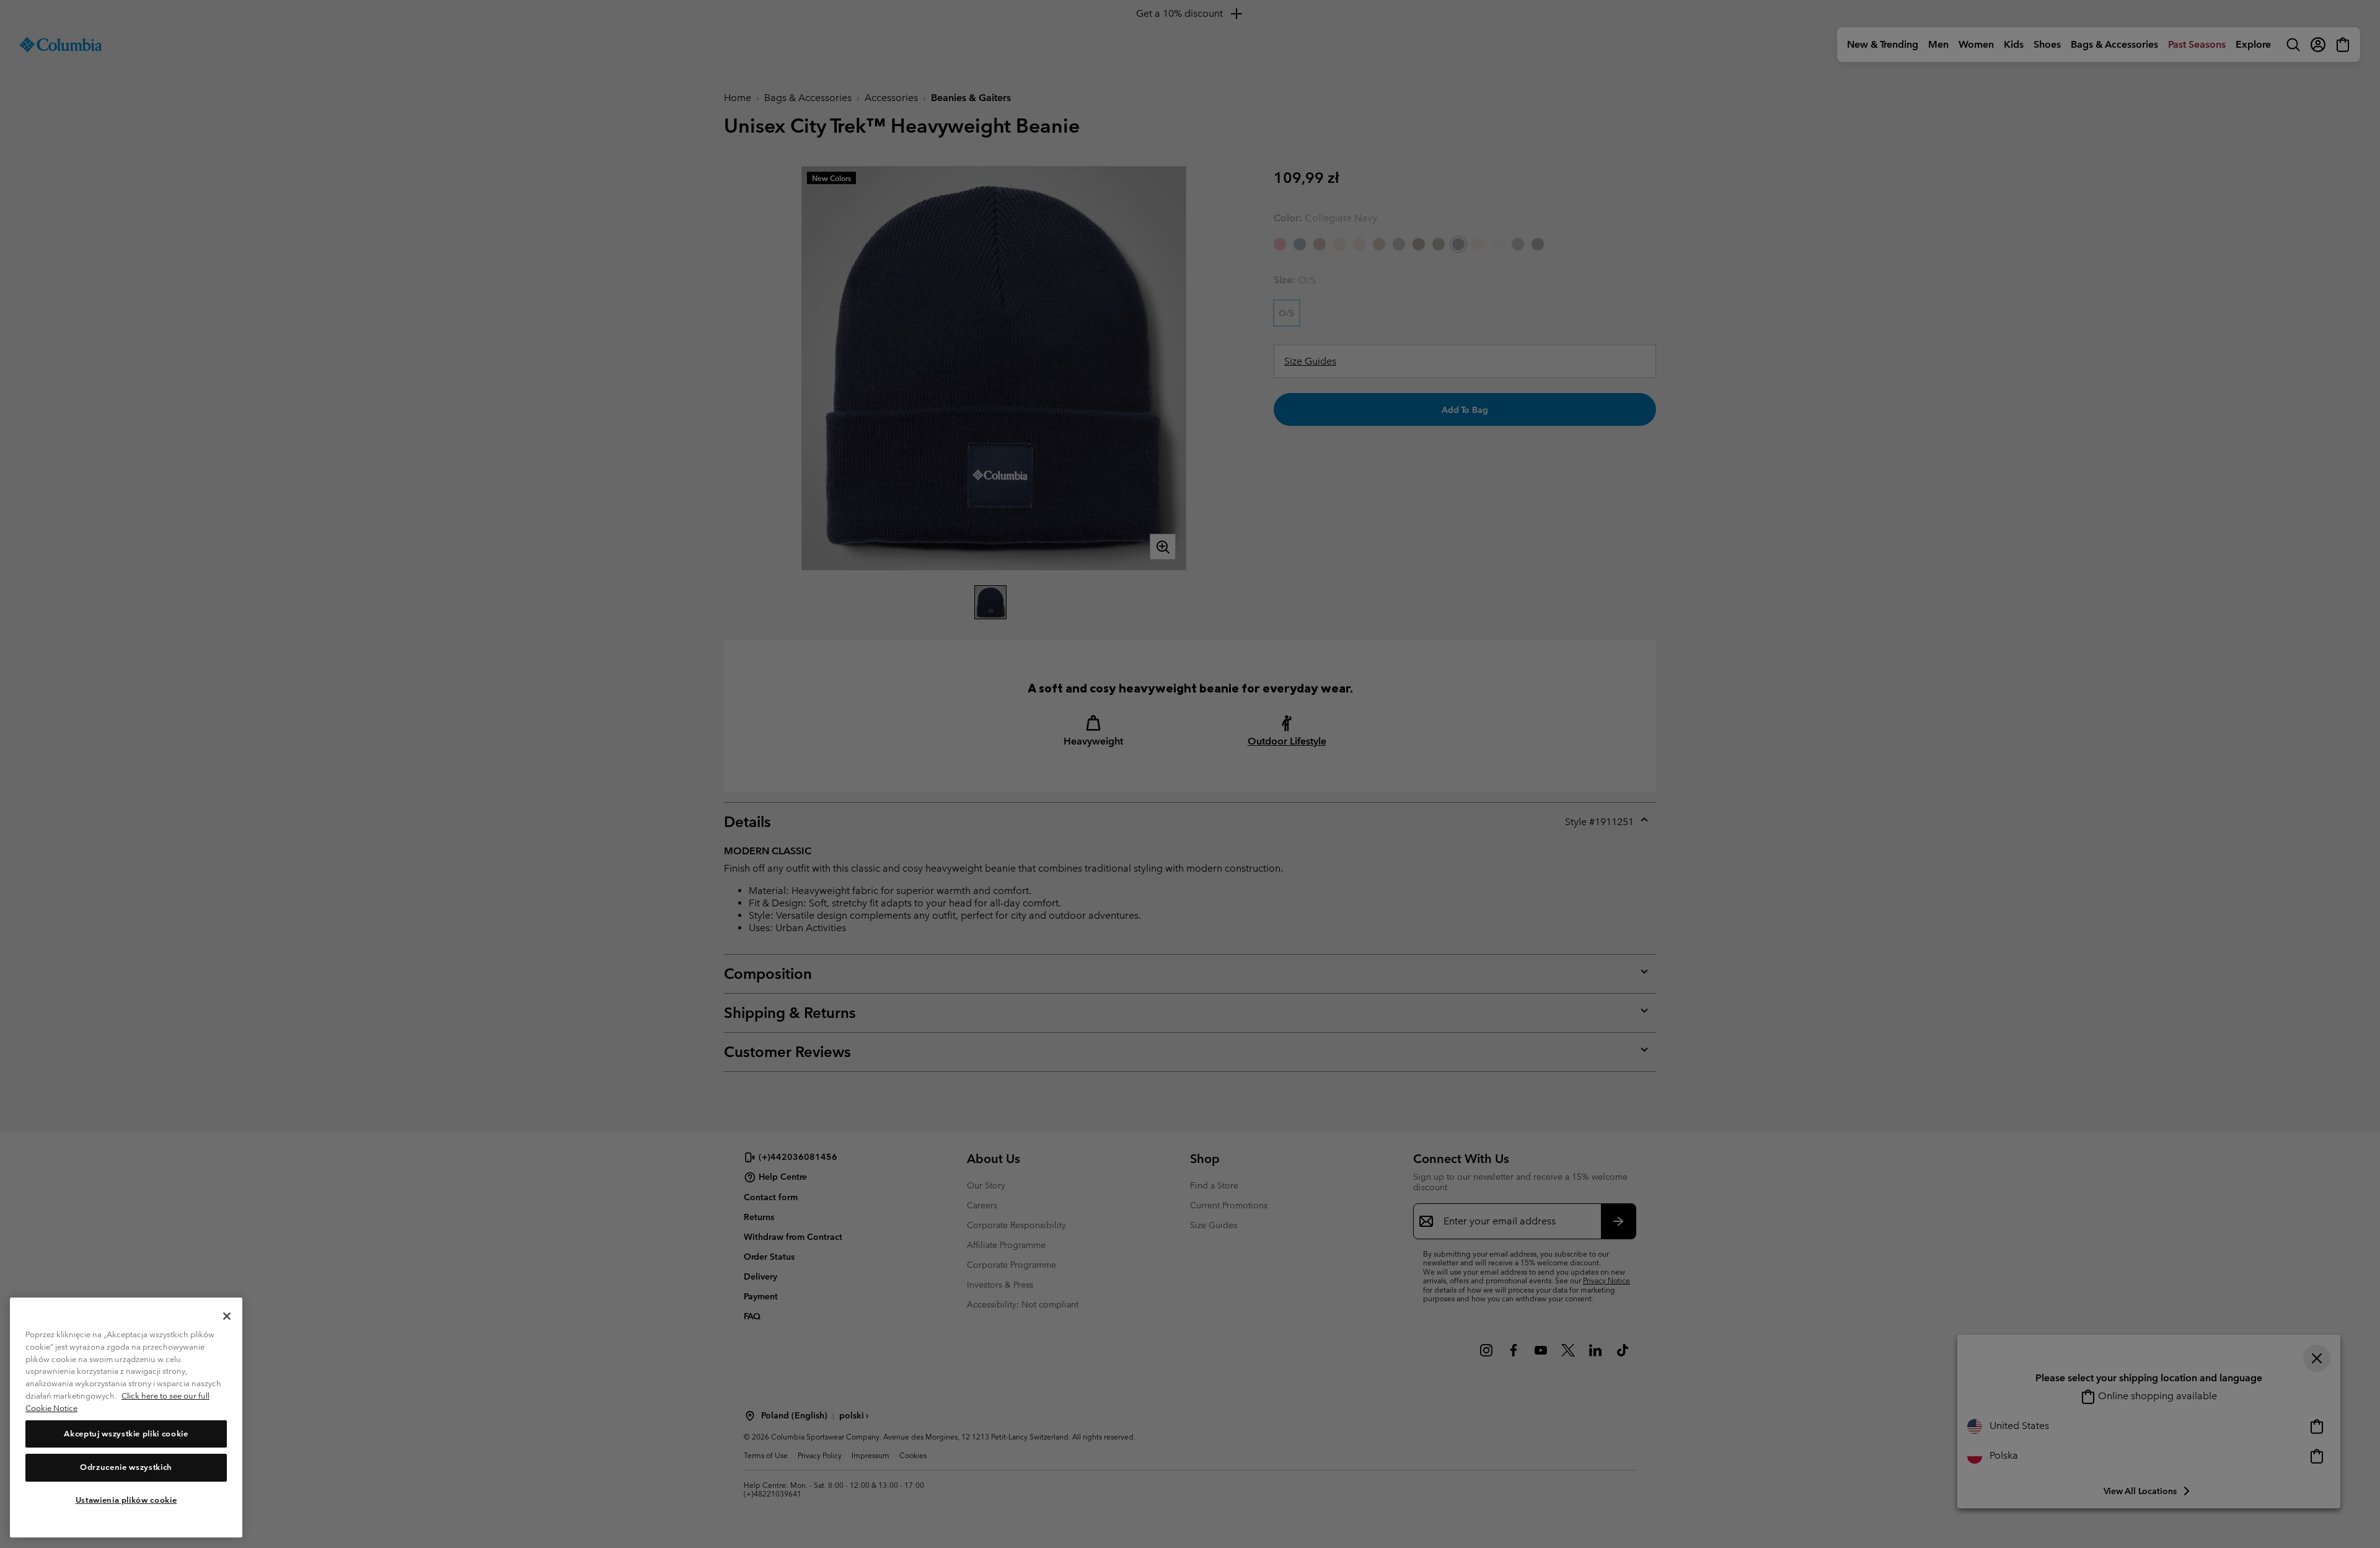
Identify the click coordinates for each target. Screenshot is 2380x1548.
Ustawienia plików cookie (126, 1500)
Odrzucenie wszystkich (126, 1467)
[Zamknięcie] (227, 1316)
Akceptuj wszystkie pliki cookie (126, 1434)
